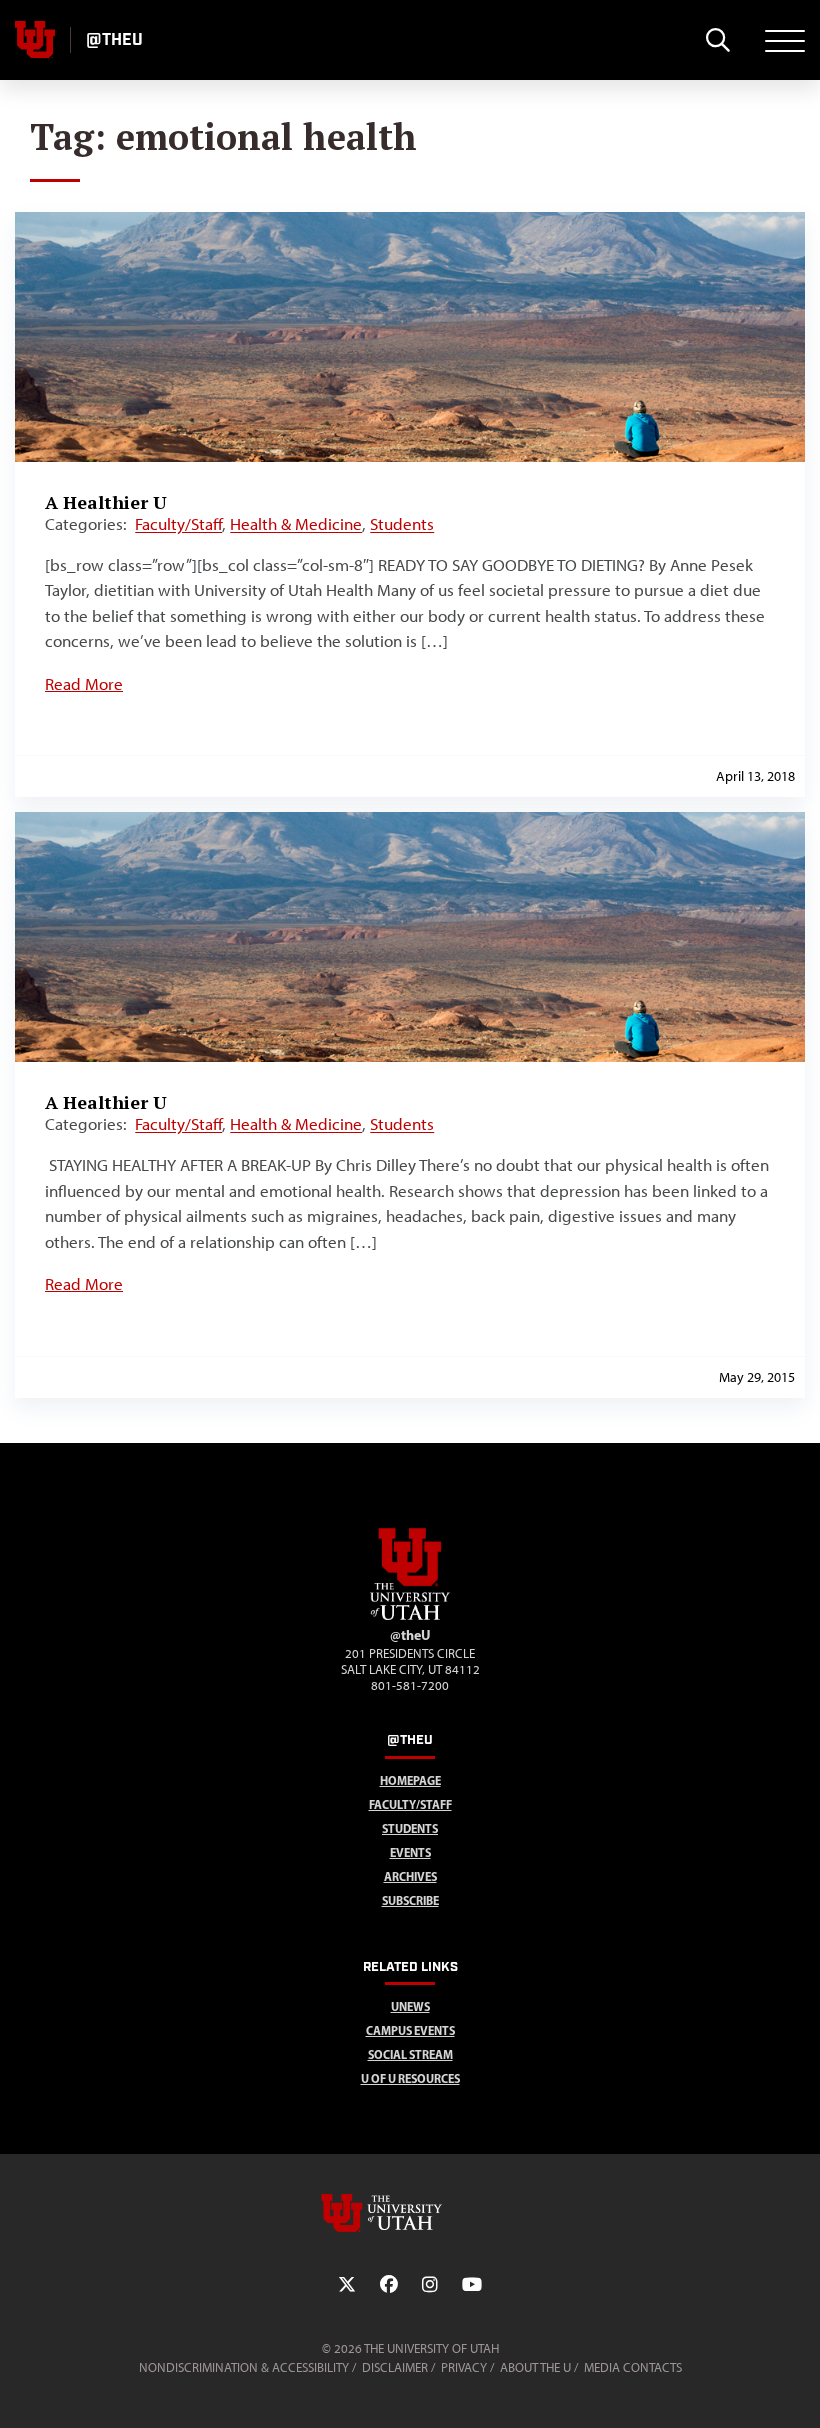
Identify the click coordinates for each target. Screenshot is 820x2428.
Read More (84, 684)
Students (402, 524)
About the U (535, 2367)
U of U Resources (410, 2078)
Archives (410, 1876)
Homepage (410, 1780)
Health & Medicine (296, 524)
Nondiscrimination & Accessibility (244, 2367)
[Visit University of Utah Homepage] (35, 40)
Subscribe (410, 1900)
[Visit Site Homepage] (410, 1616)
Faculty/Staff (178, 524)
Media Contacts (633, 2367)
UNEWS (410, 2006)
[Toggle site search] (717, 40)
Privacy (464, 2367)
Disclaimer (395, 2367)
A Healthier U (106, 502)
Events (410, 1852)
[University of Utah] (410, 2213)
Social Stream (410, 2054)
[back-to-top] (796, 2388)
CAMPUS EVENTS (410, 2030)
